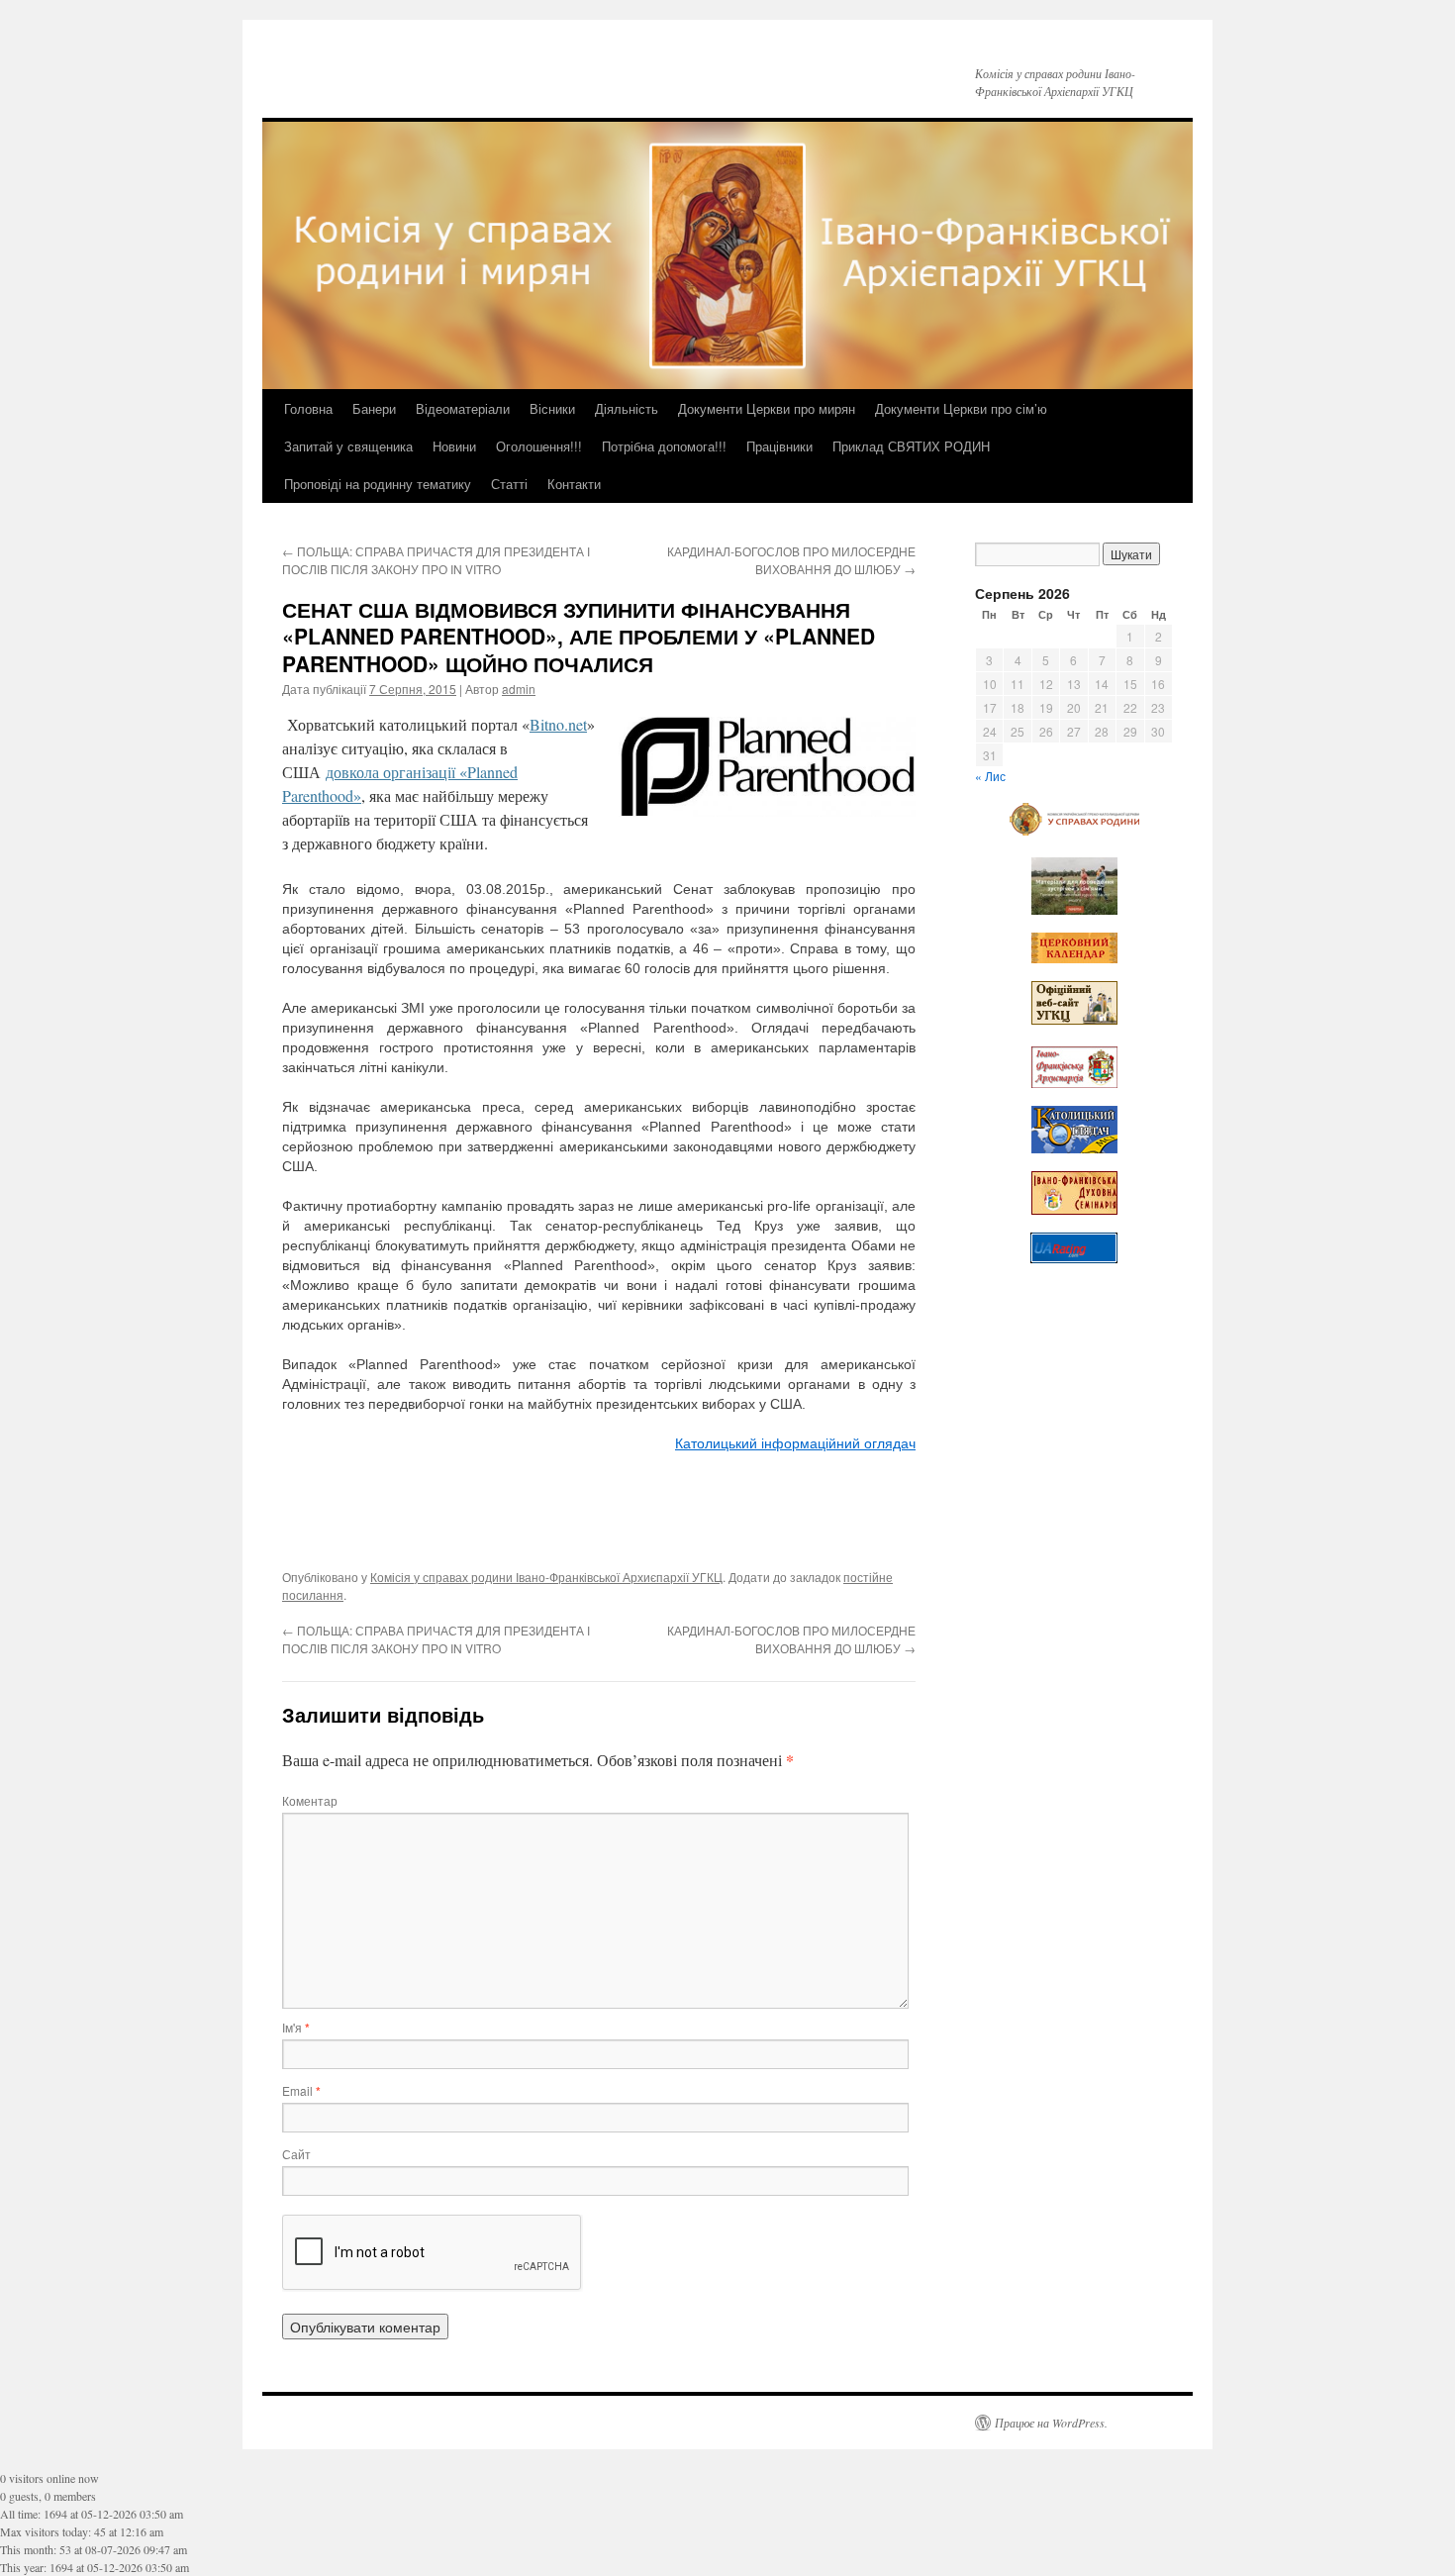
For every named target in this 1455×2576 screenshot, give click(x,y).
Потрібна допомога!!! (664, 446)
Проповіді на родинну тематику (378, 484)
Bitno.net (558, 724)
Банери (374, 408)
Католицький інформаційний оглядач (795, 1443)
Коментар (310, 1800)
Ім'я (296, 2027)
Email (301, 2090)
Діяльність (627, 408)
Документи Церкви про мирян (767, 408)
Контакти (574, 484)
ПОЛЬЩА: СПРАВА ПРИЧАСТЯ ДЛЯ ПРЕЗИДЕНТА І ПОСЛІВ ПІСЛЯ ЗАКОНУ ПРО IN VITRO (436, 560)
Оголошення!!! (539, 446)
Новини (454, 446)
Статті (509, 484)
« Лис (990, 776)
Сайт (296, 2154)
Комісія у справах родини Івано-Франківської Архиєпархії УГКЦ (546, 1577)
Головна (308, 408)
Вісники (552, 408)
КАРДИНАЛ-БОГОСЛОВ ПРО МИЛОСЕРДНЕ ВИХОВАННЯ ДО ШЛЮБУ (791, 560)
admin (519, 689)
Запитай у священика (348, 446)
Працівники (779, 446)
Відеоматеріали (463, 408)
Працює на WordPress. (1051, 2423)
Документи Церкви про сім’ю (961, 408)
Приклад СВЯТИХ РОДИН (911, 446)
